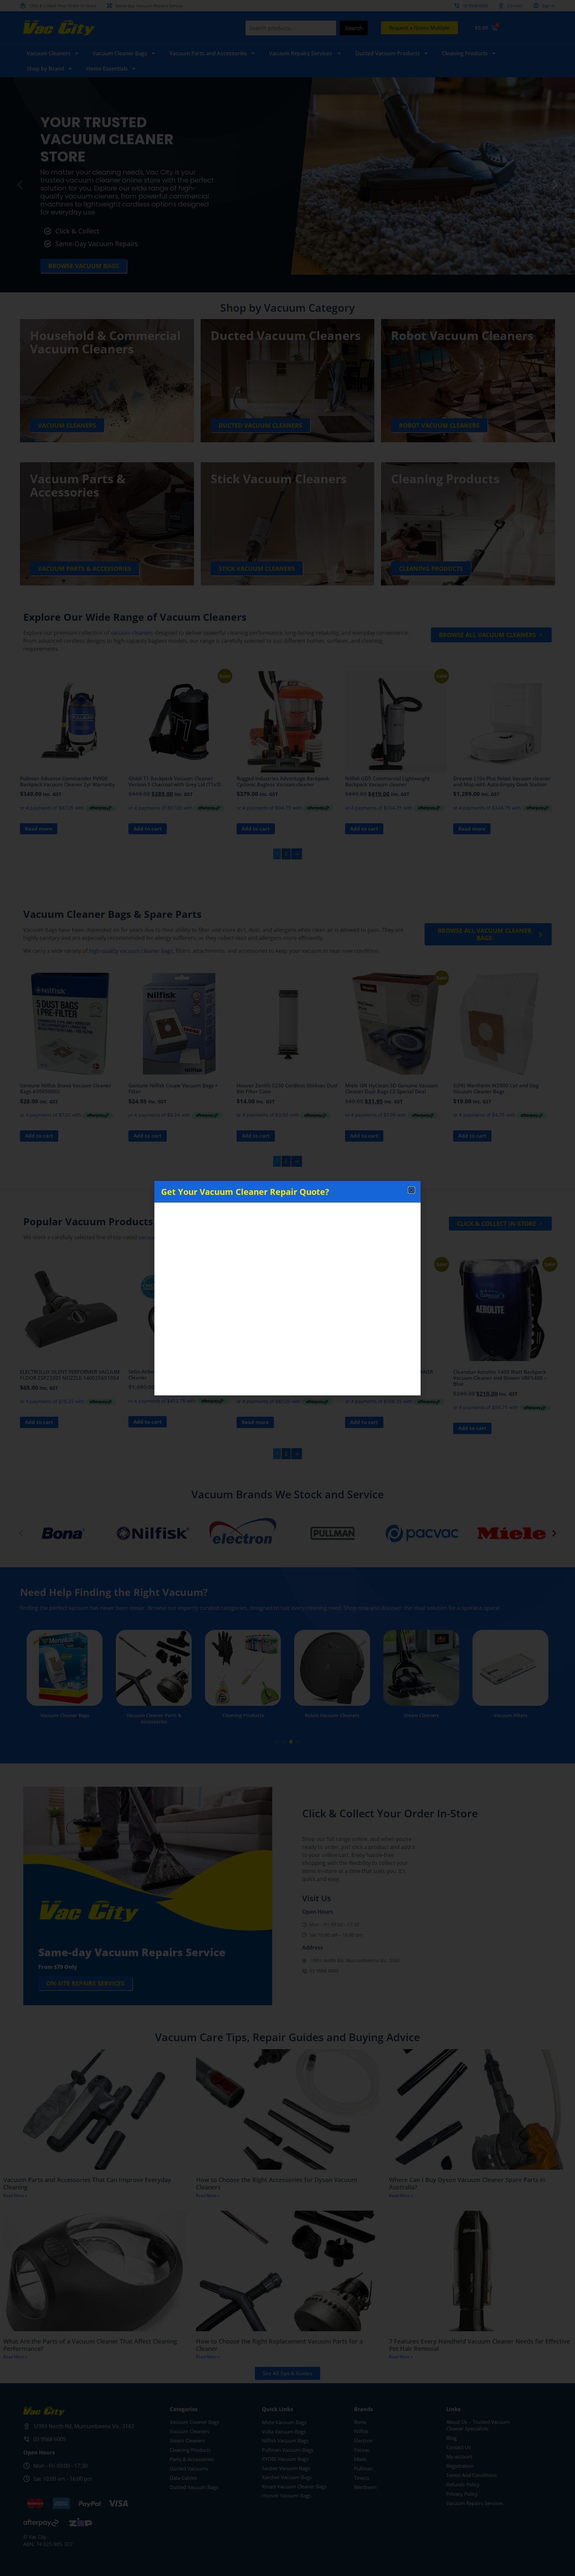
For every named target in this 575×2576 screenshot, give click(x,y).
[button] (411, 1190)
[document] (287, 1288)
